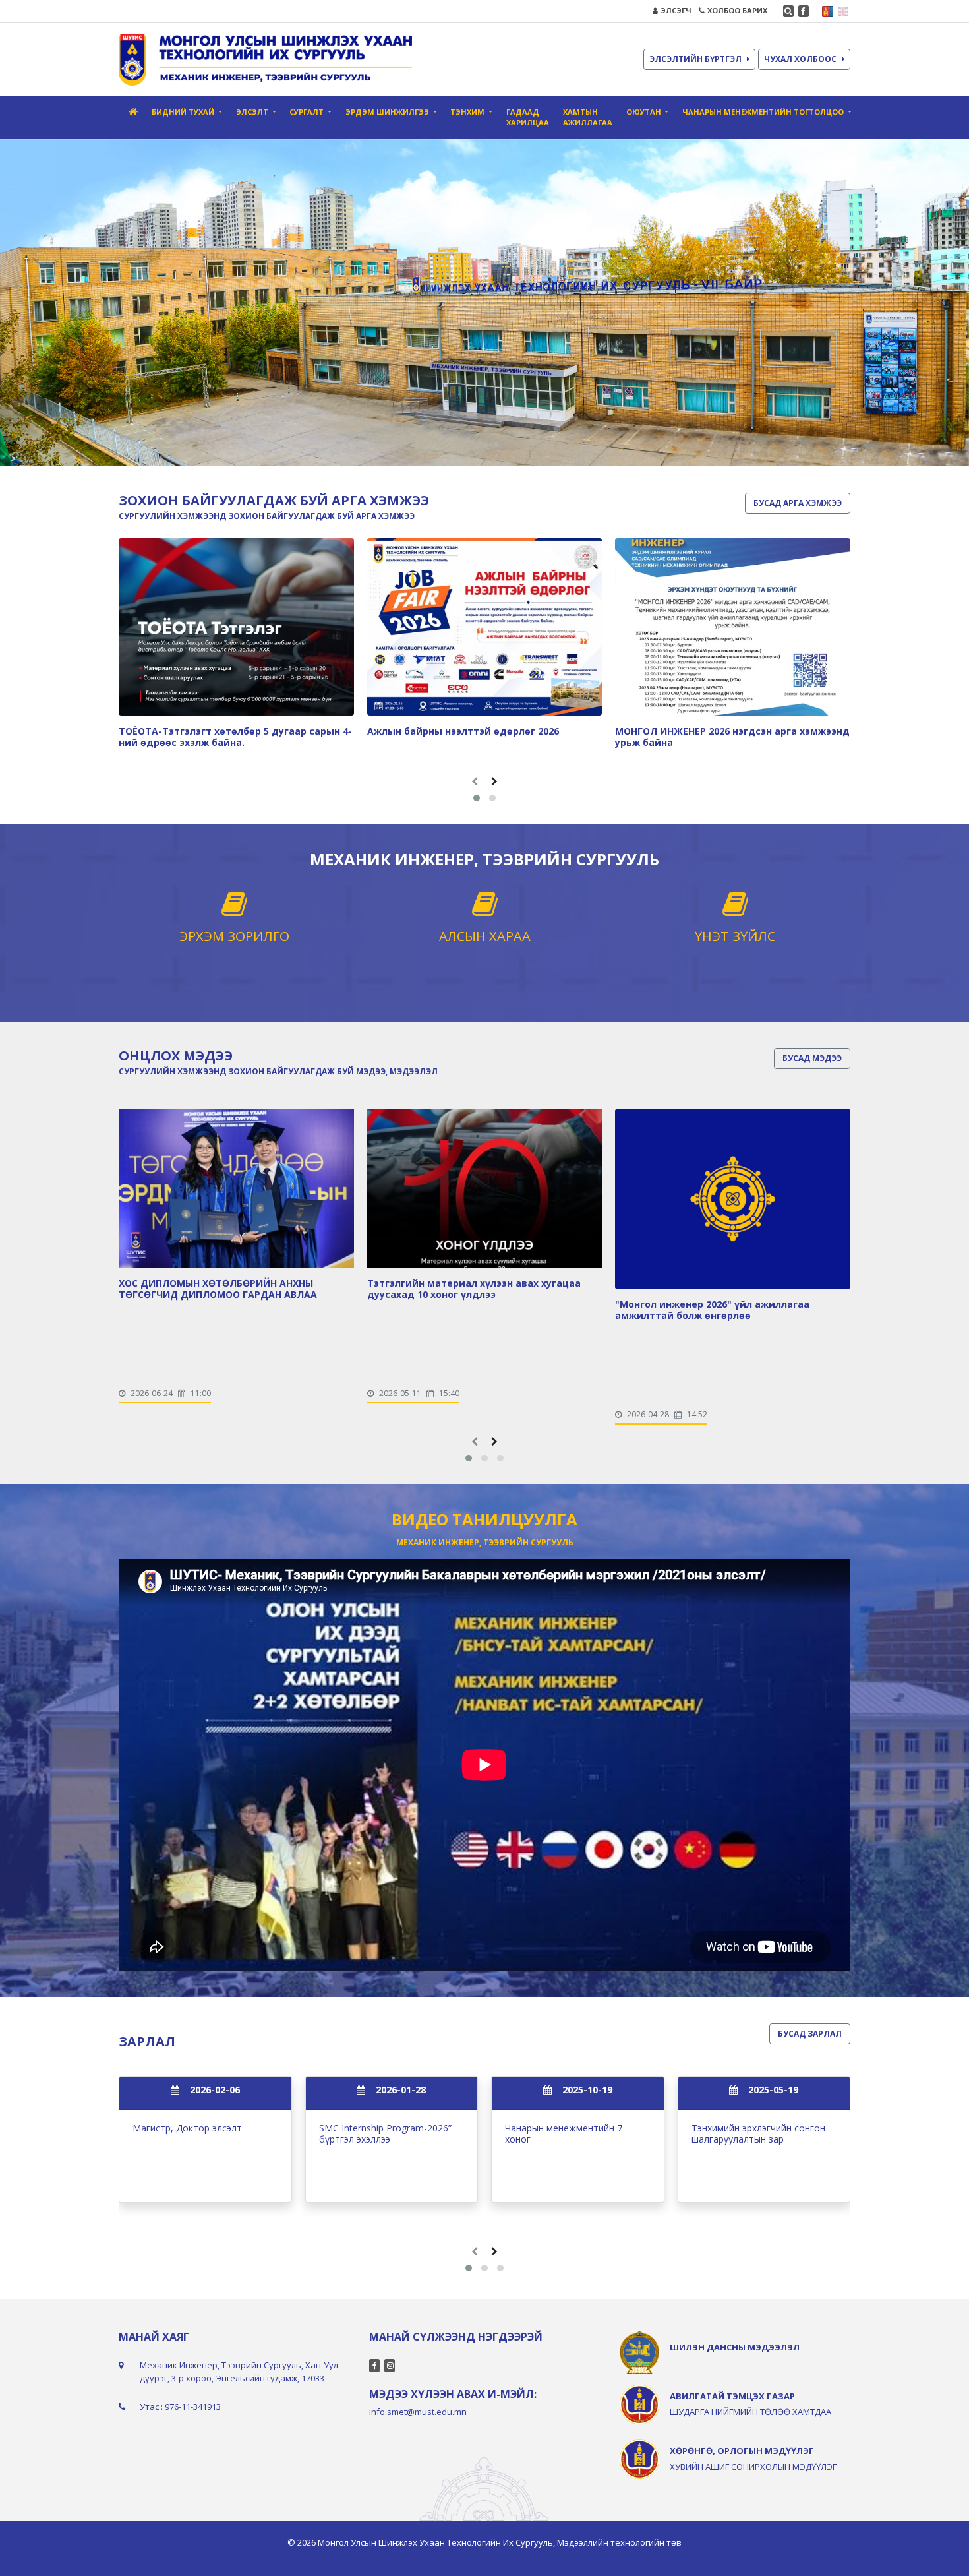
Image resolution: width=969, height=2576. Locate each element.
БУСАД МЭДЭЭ (812, 1058)
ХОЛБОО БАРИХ (737, 10)
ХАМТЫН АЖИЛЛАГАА (588, 117)
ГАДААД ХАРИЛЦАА (528, 117)
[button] (477, 798)
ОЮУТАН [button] (645, 112)
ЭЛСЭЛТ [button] (253, 112)
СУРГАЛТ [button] (308, 112)
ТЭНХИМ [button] (468, 112)
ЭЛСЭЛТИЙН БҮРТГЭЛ (695, 59)
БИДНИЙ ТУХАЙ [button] (184, 112)
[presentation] (475, 781)
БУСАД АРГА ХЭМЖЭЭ (798, 503)
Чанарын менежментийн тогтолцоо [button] (764, 112)
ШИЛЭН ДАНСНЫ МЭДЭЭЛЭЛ (735, 2347)
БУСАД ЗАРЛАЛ (810, 2034)
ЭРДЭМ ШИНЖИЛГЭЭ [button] (388, 112)
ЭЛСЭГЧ (676, 10)
